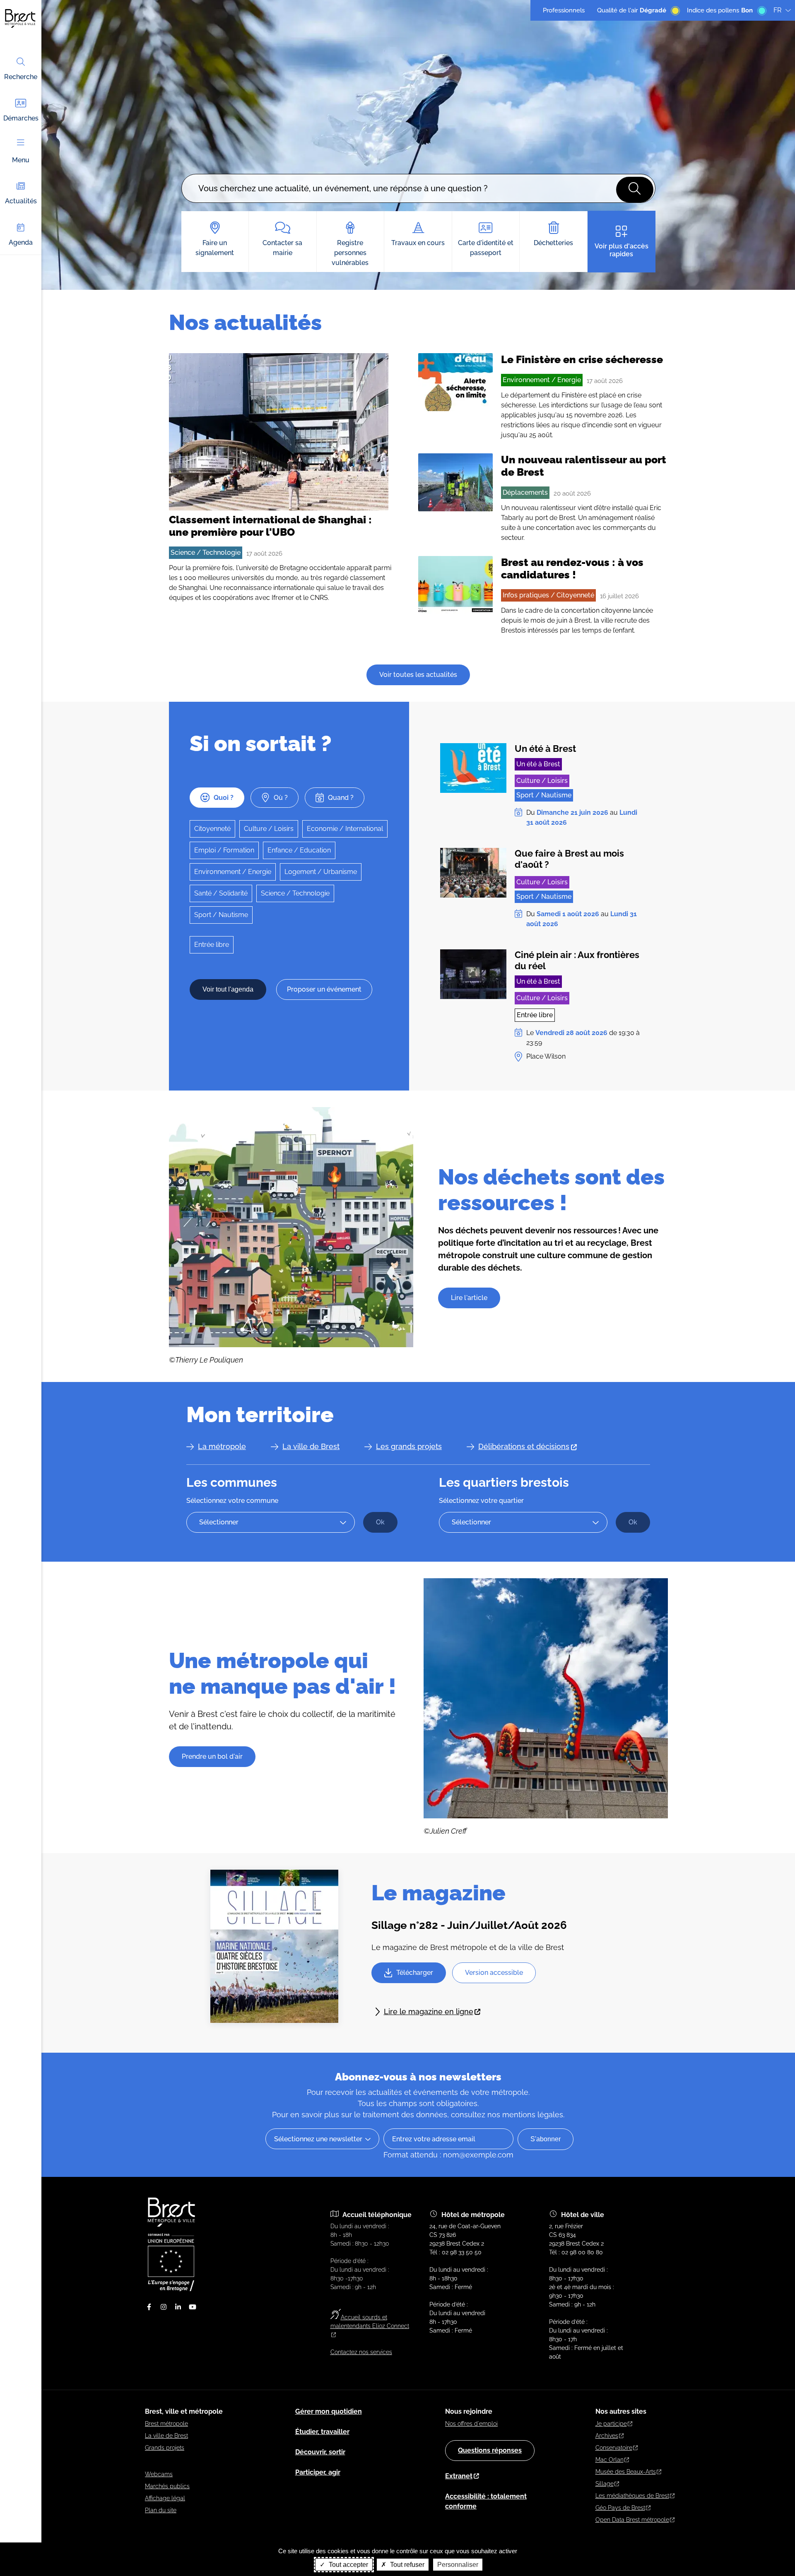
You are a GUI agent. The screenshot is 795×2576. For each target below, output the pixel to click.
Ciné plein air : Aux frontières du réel (577, 960)
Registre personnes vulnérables (350, 253)
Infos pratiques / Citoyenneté (548, 595)
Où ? (281, 798)
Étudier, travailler (322, 2432)
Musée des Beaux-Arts (626, 2472)
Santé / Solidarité (221, 893)
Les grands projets (409, 1446)
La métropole (222, 1446)
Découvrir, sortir (320, 2452)
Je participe (611, 2424)
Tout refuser (406, 2565)
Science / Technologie (206, 553)
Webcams (159, 2474)
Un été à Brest (545, 749)
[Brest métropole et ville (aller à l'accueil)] (172, 2225)
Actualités (21, 201)
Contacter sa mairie (282, 248)
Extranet (459, 2476)
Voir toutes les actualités (418, 675)
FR (777, 10)
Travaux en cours (418, 243)
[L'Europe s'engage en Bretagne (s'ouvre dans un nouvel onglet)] (171, 2289)
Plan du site (161, 2510)
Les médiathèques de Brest (632, 2496)
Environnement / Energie (542, 380)
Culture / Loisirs (269, 829)
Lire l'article (469, 1298)
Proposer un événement (324, 989)
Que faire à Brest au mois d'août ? (569, 859)
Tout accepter (348, 2565)
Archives (607, 2436)
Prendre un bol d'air (212, 1756)
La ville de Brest (311, 1446)
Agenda (21, 242)
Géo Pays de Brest (620, 2508)
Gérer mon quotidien (329, 2411)
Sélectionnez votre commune (232, 1501)
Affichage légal (165, 2498)
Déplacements (525, 492)
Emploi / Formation (224, 850)
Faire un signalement (215, 248)
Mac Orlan (609, 2460)
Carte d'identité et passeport (486, 248)
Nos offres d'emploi (471, 2424)
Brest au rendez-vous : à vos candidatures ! (572, 568)
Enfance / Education (299, 850)
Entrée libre (212, 945)
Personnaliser (458, 2565)
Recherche (21, 77)
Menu (21, 160)
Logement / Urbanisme (321, 872)
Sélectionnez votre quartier (481, 1501)
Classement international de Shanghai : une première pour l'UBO (270, 526)
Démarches (21, 118)
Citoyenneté (212, 829)
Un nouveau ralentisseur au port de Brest (584, 466)
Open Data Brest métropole (632, 2520)
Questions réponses (490, 2450)
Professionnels (564, 10)
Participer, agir (318, 2472)
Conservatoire (614, 2448)
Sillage (605, 2484)
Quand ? (341, 798)
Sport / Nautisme (221, 915)
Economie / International (345, 829)
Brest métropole (166, 2424)
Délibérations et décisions (524, 1446)
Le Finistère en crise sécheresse (582, 359)
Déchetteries (553, 243)
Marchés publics (167, 2486)
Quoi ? (224, 798)
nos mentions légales (525, 2115)
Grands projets (165, 2448)
